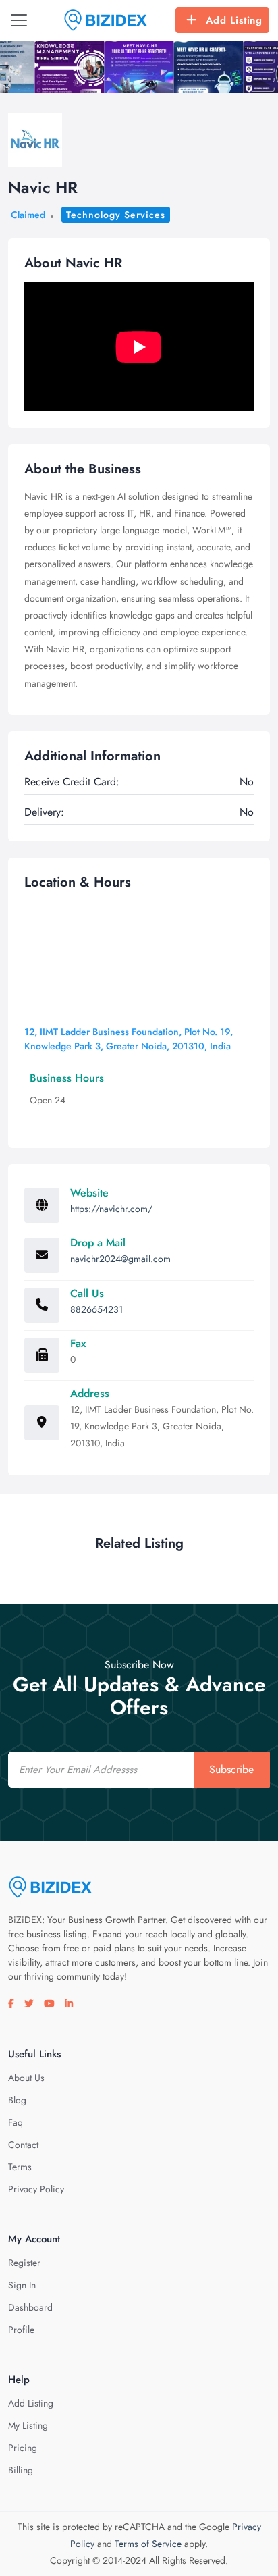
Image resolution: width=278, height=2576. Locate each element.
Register (24, 2263)
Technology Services (116, 215)
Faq (16, 2122)
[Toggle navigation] (19, 20)
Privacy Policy (36, 2189)
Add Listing (234, 20)
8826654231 (96, 1309)
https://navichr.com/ (111, 1209)
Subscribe (231, 1769)
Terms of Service (148, 2544)
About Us (26, 2078)
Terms (20, 2167)
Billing (21, 2470)
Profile (21, 2330)
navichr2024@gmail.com (120, 1259)
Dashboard (30, 2307)
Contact (23, 2145)
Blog (17, 2100)
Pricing (23, 2448)
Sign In (22, 2285)
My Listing (28, 2425)
